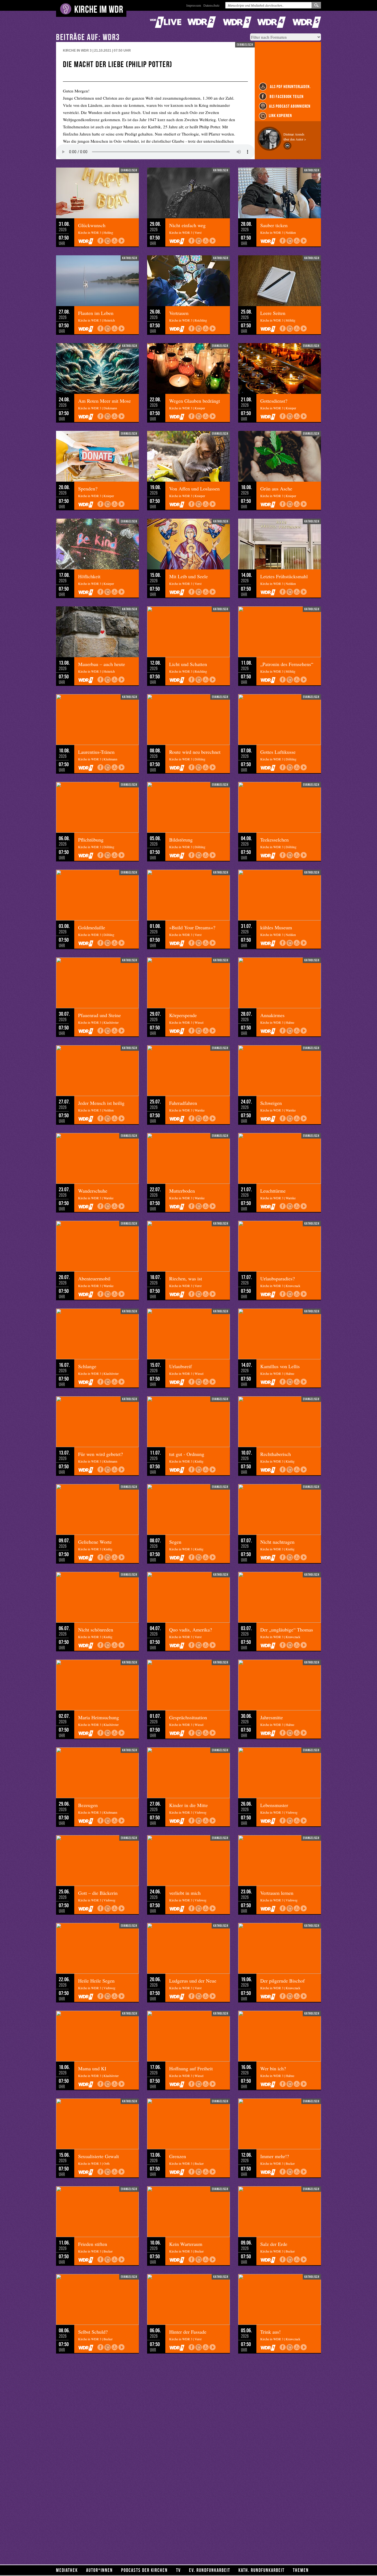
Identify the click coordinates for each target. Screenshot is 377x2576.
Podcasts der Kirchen (144, 2570)
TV (178, 2570)
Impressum (194, 5)
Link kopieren (280, 116)
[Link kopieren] (107, 241)
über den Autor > (295, 139)
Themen (301, 2570)
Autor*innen (99, 2570)
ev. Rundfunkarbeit (210, 2570)
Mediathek (67, 2570)
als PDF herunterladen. (290, 87)
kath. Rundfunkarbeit (261, 2570)
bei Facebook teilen (286, 96)
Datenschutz (211, 5)
